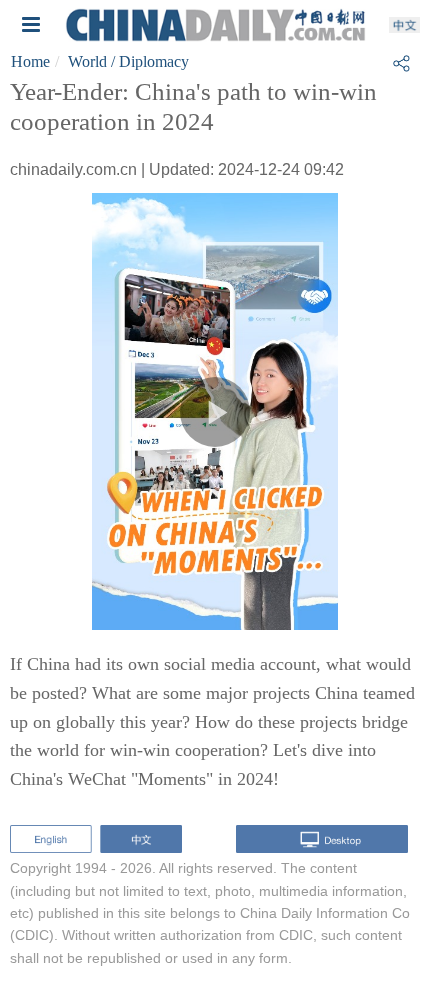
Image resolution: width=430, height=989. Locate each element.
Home (30, 61)
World (87, 61)
